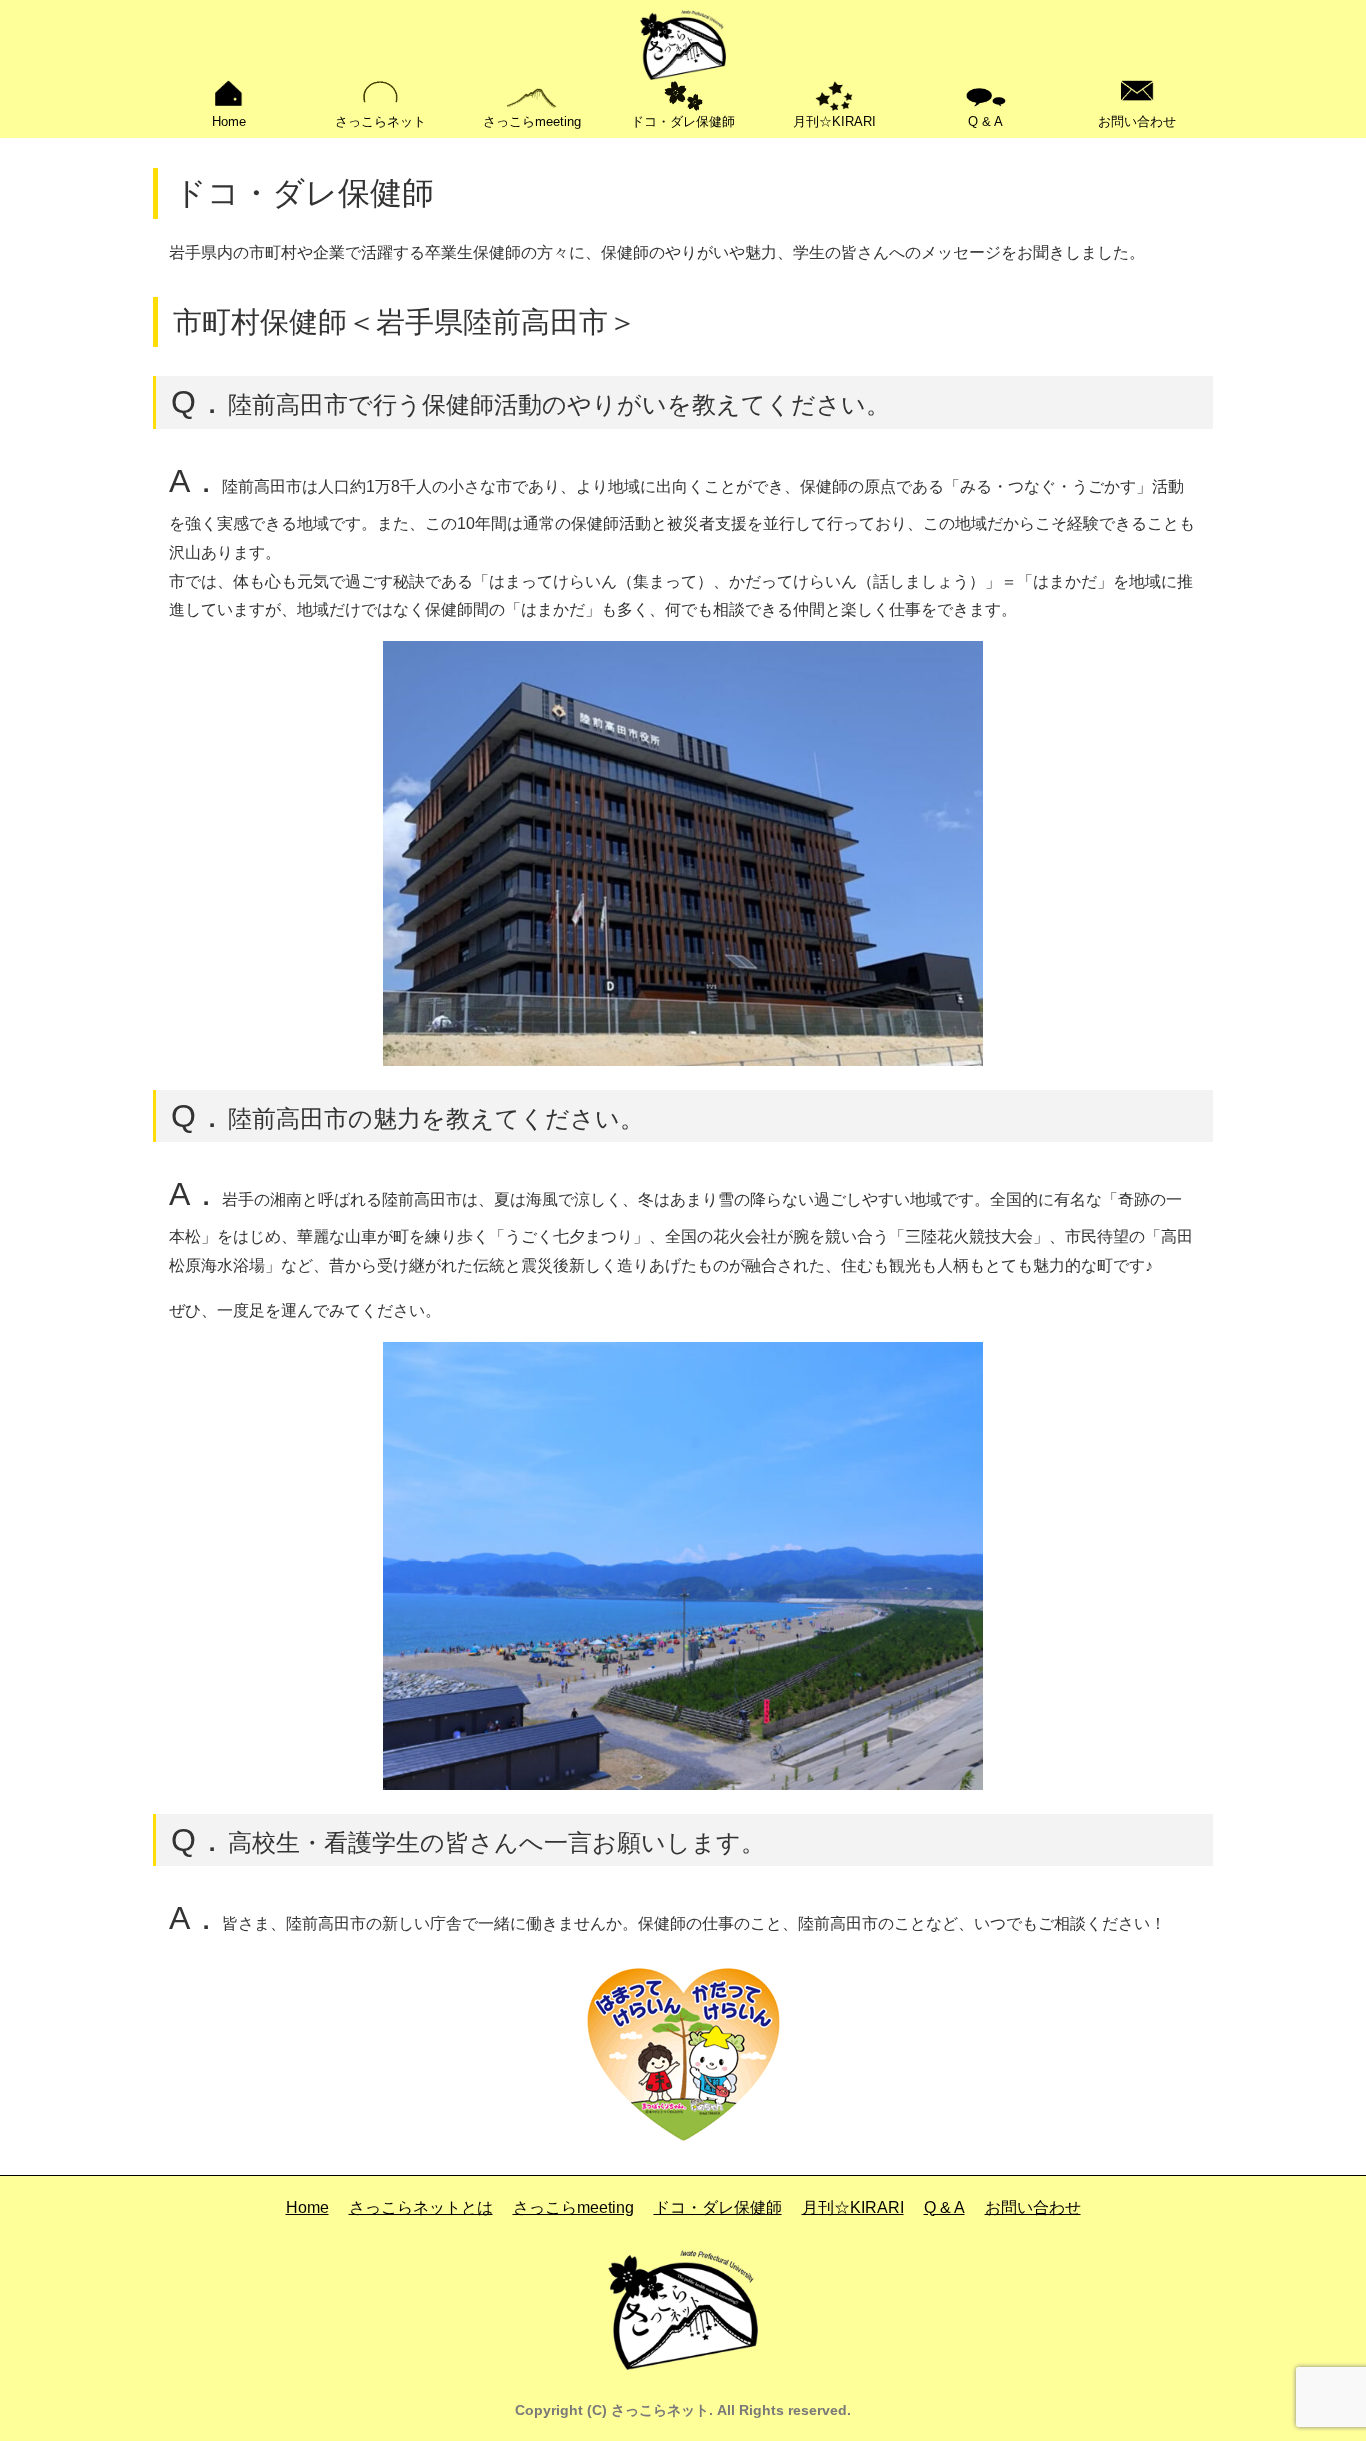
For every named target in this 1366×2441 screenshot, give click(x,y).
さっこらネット (380, 121)
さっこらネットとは (421, 2207)
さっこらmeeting (532, 121)
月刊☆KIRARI (834, 121)
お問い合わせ (1137, 121)
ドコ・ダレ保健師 (683, 121)
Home (229, 121)
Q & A (985, 121)
